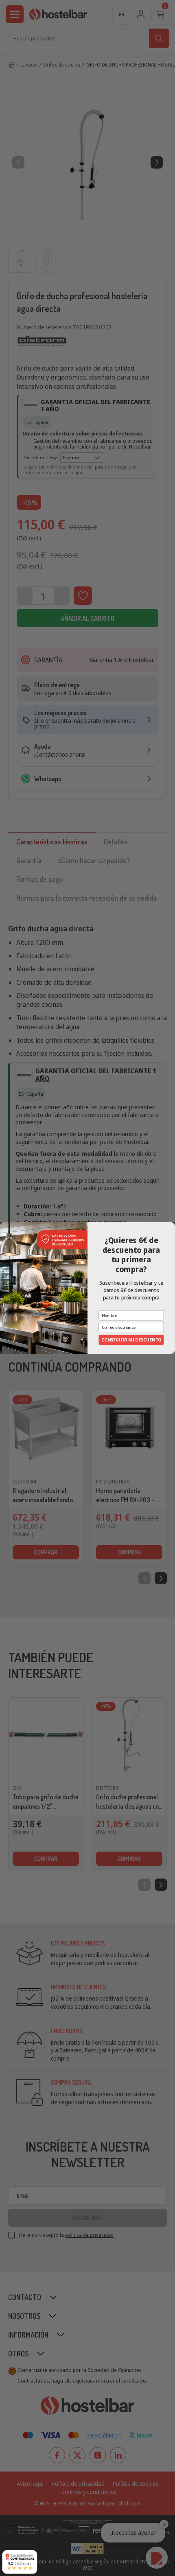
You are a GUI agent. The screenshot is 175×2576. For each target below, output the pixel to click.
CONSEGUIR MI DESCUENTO (131, 1340)
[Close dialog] (171, 1226)
